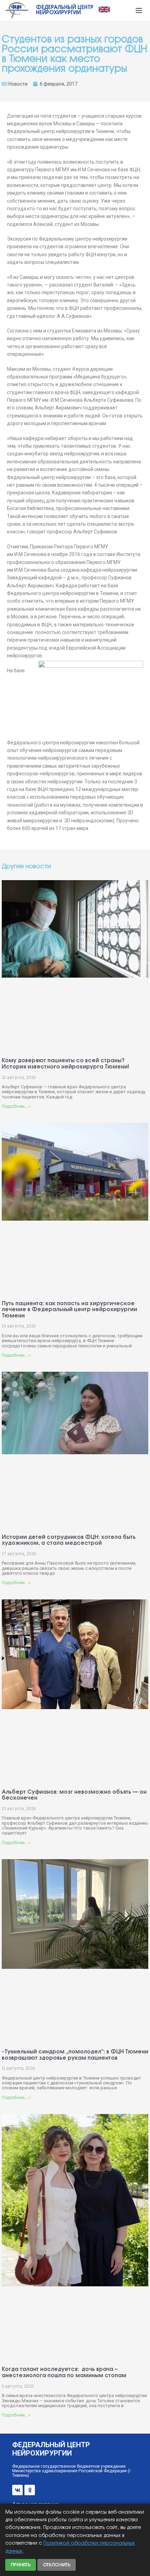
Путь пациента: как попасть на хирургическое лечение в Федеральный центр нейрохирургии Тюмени (69, 1310)
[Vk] (17, 2490)
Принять (21, 2565)
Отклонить (57, 2565)
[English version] (104, 9)
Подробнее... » (16, 1107)
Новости (18, 84)
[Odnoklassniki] (30, 2490)
